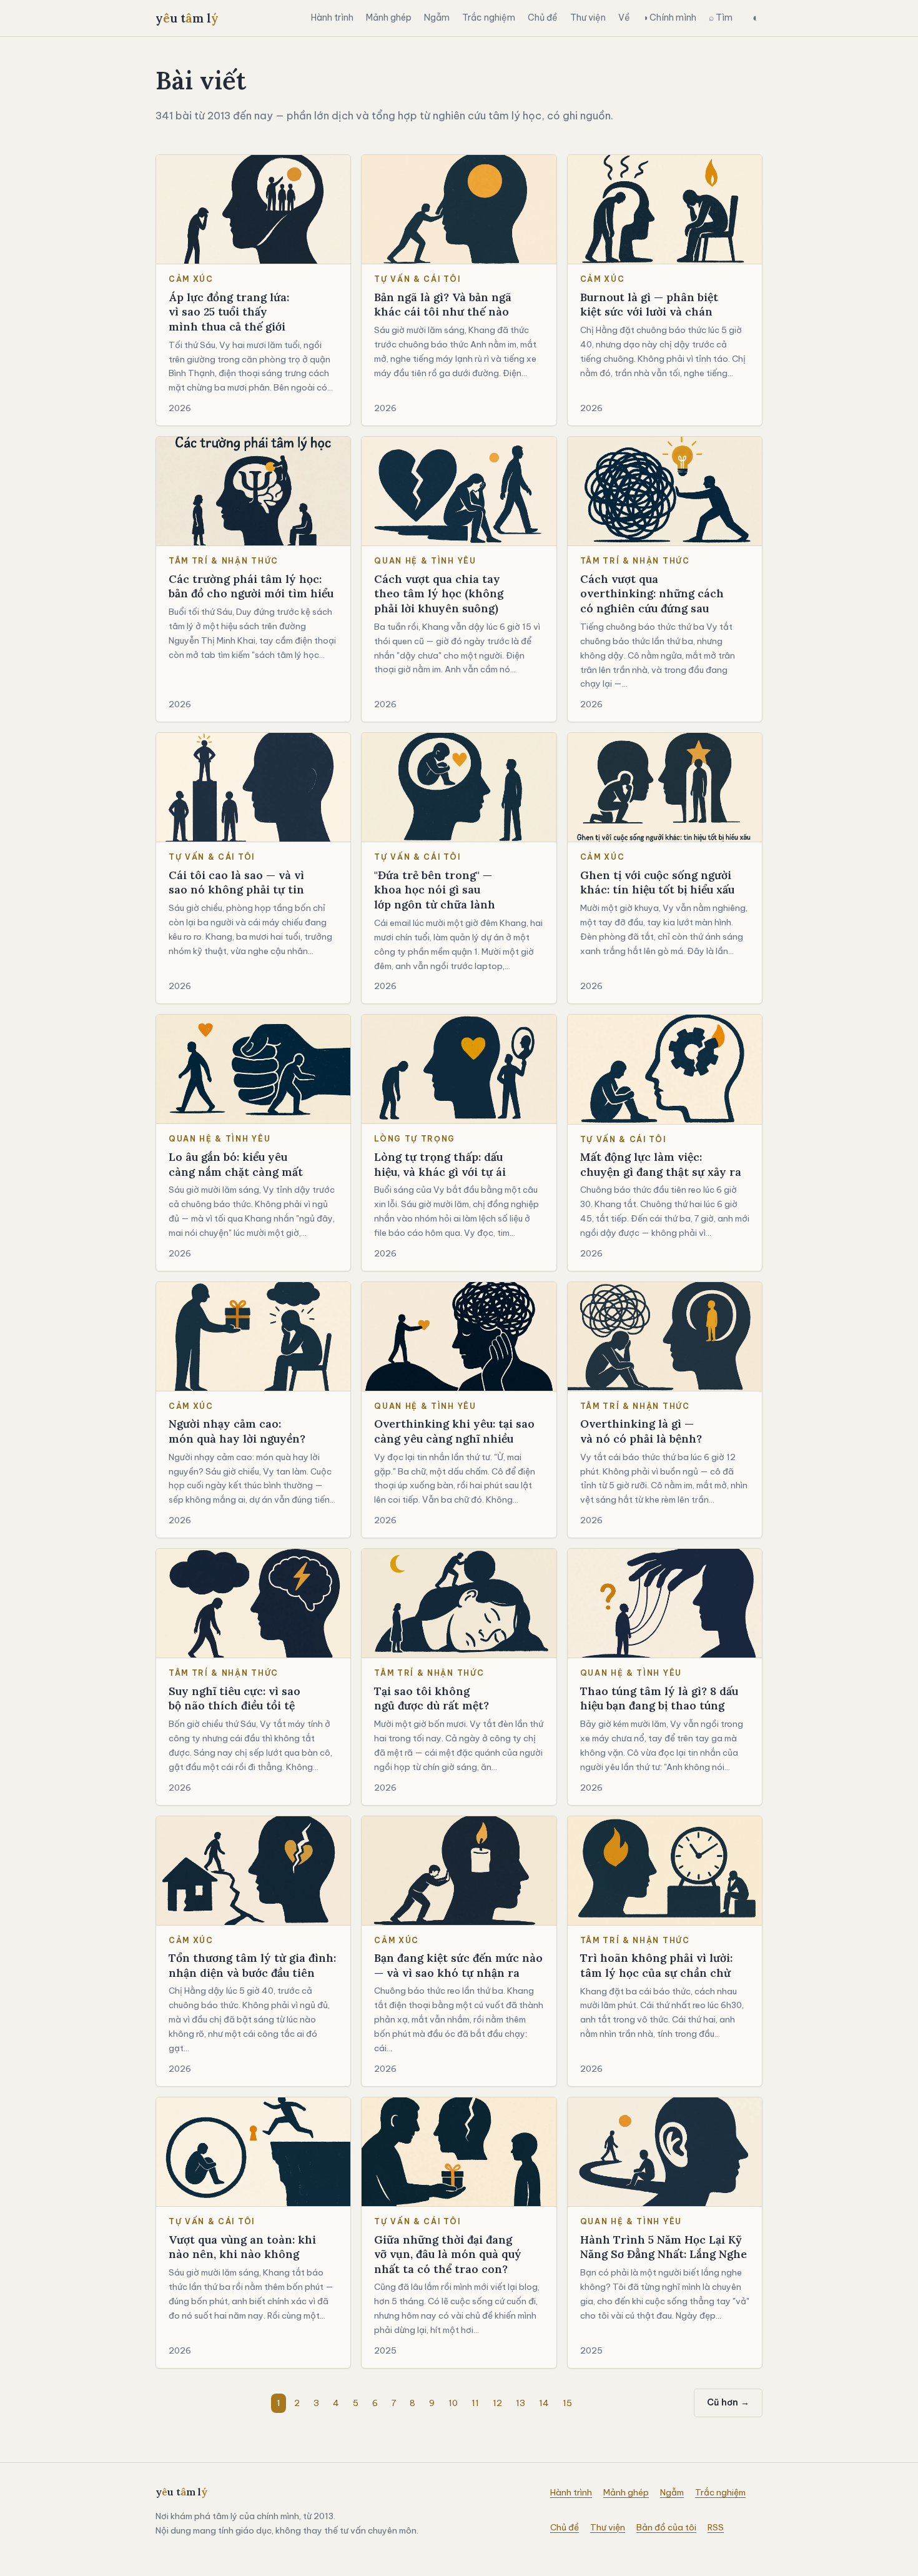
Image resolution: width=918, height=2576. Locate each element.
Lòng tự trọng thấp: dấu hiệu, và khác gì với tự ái (440, 1164)
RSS (716, 2527)
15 (567, 2403)
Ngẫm (437, 17)
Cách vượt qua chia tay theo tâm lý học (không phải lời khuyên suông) (439, 594)
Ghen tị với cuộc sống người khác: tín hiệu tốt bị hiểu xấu (657, 883)
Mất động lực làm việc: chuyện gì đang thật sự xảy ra (661, 1164)
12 (497, 2403)
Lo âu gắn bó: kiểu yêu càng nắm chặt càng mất (236, 1164)
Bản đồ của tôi (666, 2527)
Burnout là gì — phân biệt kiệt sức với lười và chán (649, 305)
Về (624, 17)
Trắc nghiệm (489, 17)
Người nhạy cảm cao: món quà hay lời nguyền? (237, 1431)
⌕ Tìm (721, 17)
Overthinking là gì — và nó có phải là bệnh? (641, 1431)
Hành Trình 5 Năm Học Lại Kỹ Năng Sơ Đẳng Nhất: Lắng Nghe (664, 2247)
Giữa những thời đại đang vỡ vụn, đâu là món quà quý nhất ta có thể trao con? (448, 2254)
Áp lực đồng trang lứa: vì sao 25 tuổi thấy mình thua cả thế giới (229, 312)
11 (475, 2403)
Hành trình (332, 17)
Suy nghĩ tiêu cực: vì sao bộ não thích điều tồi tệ (234, 1698)
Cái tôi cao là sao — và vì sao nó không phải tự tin (236, 883)
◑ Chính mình (669, 17)
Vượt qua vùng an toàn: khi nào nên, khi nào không (242, 2247)
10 (453, 2403)
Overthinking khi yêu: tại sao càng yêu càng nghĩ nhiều (454, 1431)
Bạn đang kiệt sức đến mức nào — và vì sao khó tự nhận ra (458, 1965)
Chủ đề (543, 17)
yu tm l (187, 18)
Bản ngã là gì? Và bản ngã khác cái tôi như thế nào (443, 305)
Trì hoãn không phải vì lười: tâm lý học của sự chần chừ (656, 1965)
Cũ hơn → (728, 2402)
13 (521, 2403)
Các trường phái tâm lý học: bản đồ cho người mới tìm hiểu (251, 586)
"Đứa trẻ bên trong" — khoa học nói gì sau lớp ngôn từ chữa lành (435, 890)
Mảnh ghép (389, 17)
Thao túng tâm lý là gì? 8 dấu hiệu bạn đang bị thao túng (659, 1698)
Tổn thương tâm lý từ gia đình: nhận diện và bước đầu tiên (252, 1965)
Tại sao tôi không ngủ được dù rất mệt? (432, 1698)
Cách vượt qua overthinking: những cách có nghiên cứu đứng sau (652, 594)
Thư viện (588, 17)
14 (544, 2403)
